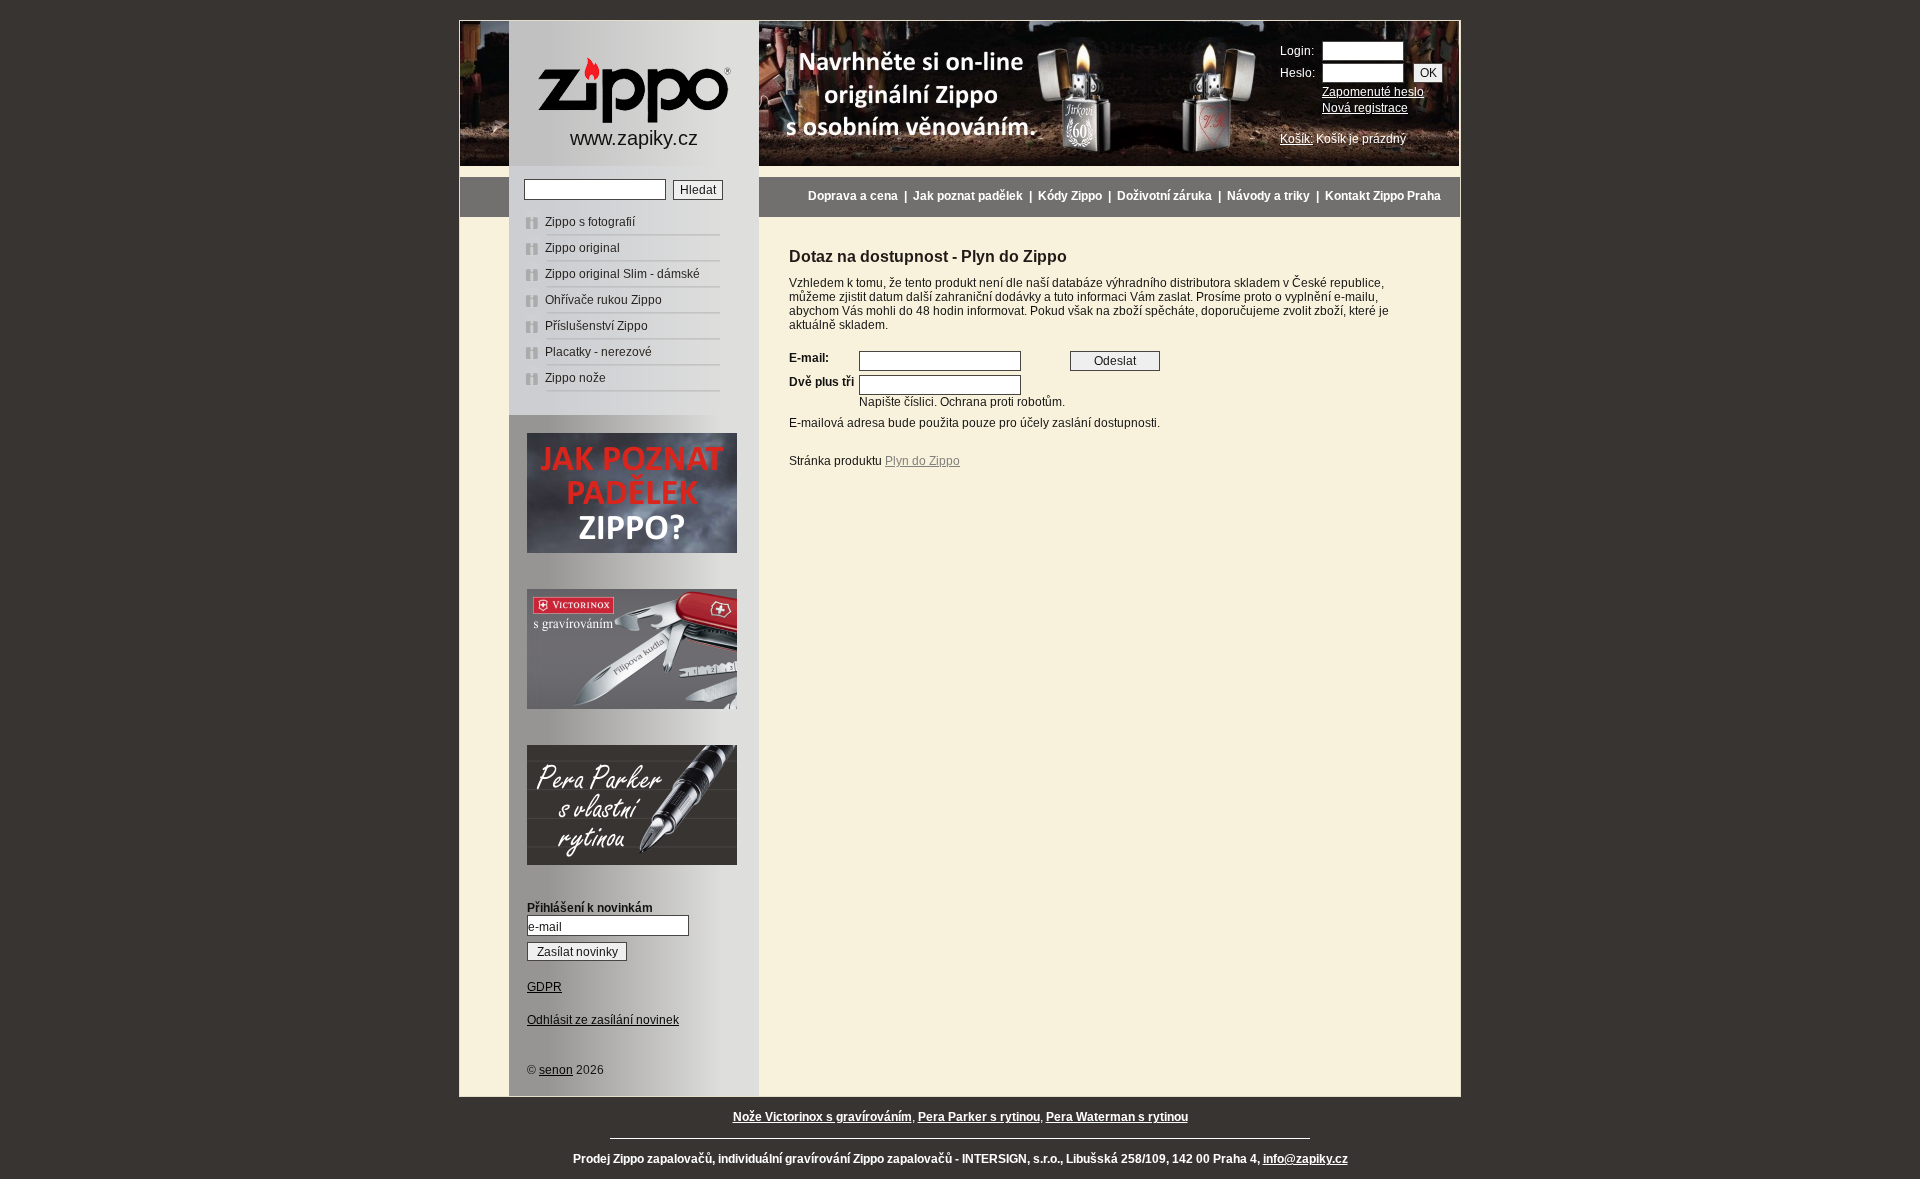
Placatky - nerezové (598, 352)
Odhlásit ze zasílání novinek (603, 1020)
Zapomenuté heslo (1373, 92)
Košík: (1296, 139)
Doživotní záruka (1164, 196)
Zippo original (582, 248)
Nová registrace (1365, 108)
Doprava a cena (853, 196)
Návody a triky (1268, 196)
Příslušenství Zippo (596, 326)
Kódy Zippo (1070, 196)
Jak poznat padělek (968, 196)
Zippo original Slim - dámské (622, 274)
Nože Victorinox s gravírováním (822, 1117)
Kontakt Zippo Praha (1383, 196)
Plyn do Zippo (922, 461)
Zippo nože (575, 378)
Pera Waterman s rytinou (1117, 1117)
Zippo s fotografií (590, 222)
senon (556, 1070)
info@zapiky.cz (1305, 1159)
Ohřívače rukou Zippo (603, 300)
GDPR (544, 987)
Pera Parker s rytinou (979, 1117)
